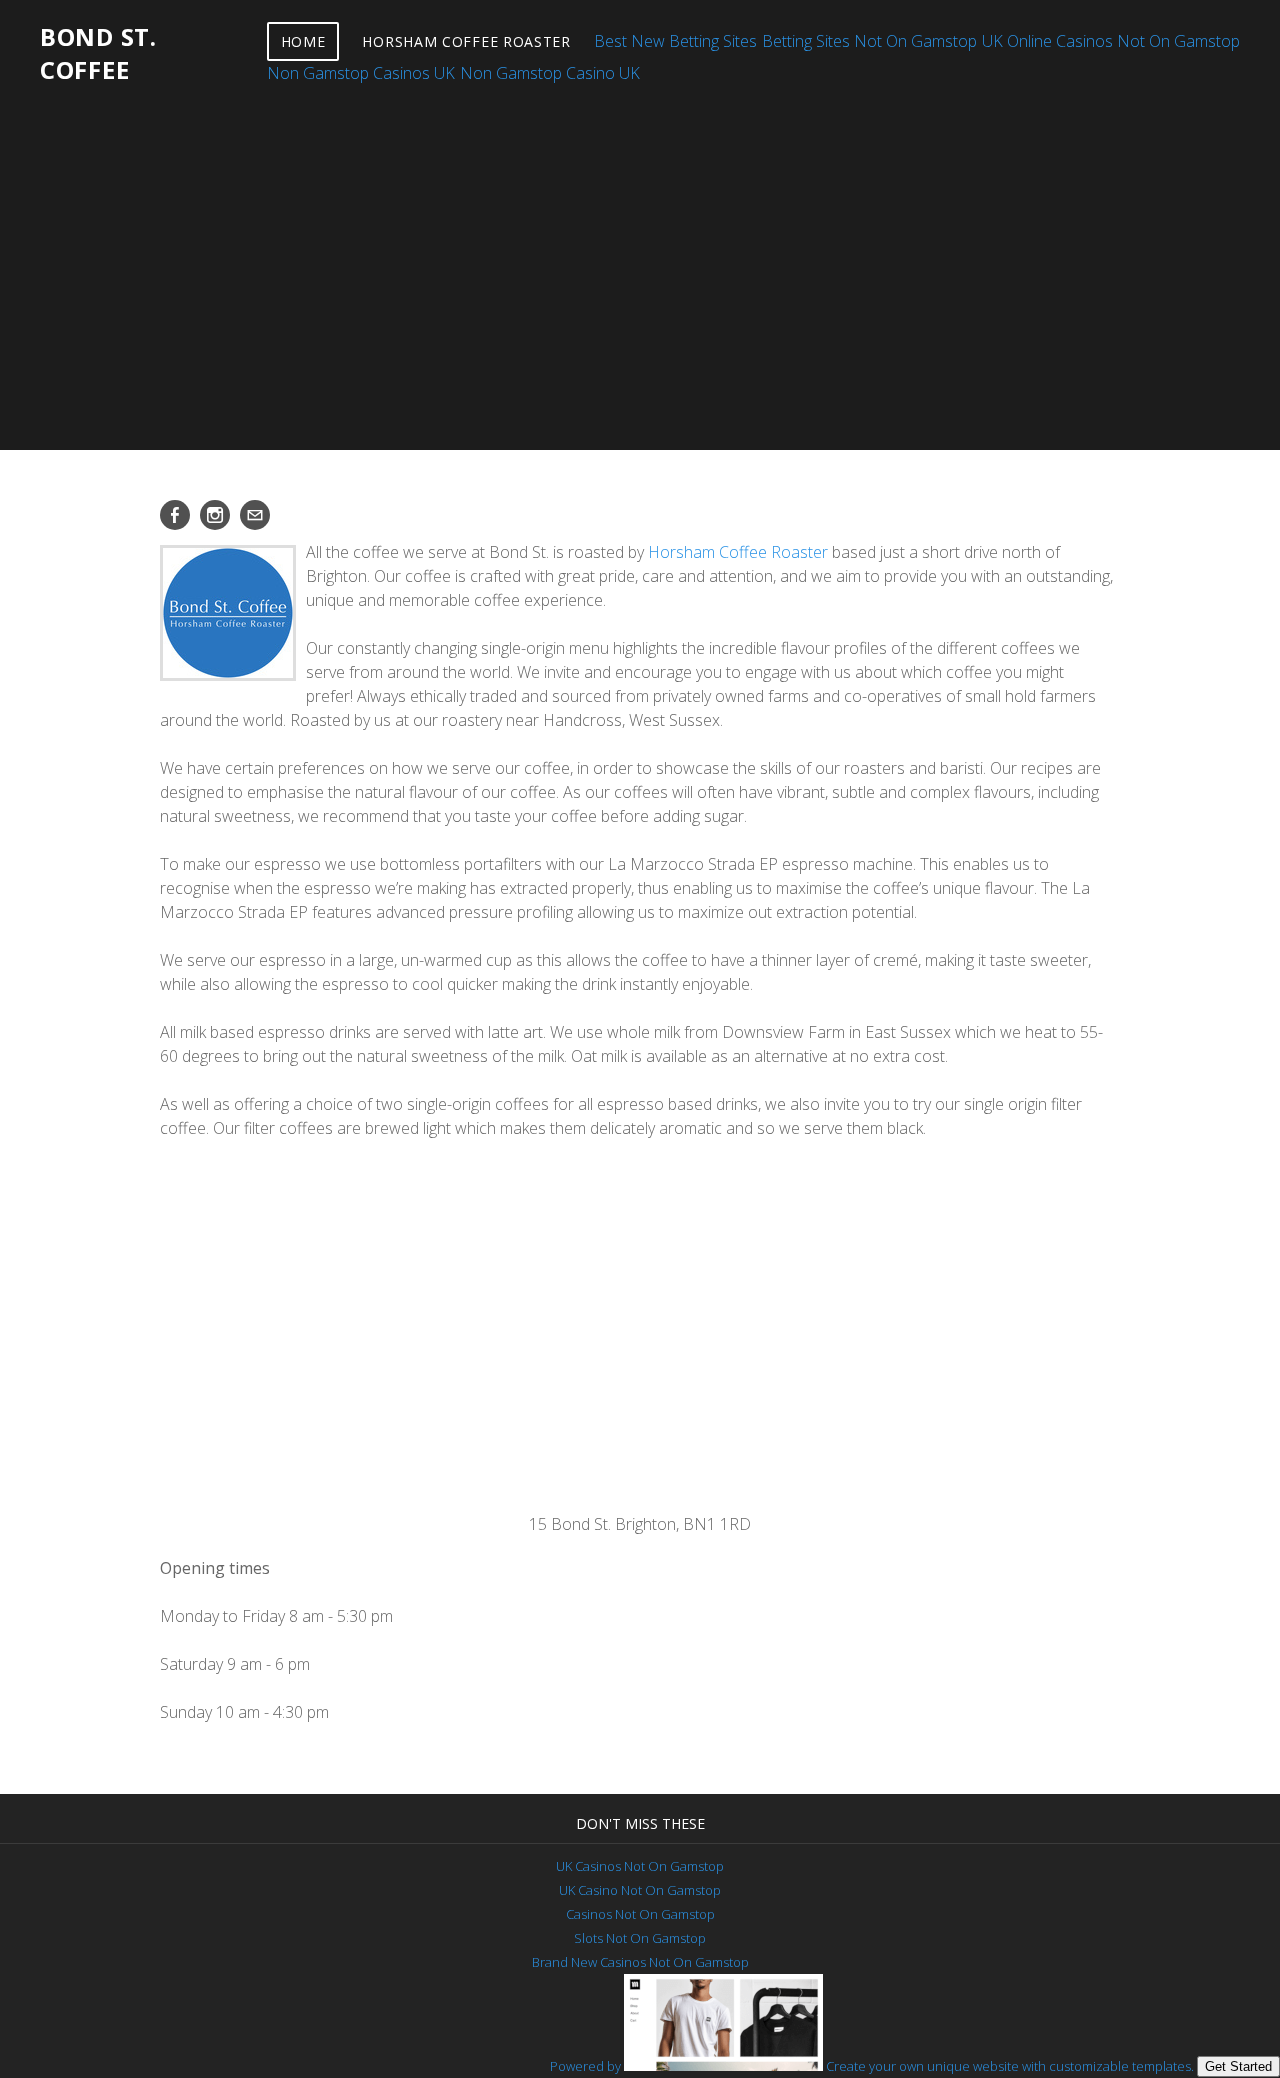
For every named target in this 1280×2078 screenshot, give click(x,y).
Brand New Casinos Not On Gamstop (640, 1962)
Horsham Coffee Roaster (466, 41)
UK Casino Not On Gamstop (640, 1890)
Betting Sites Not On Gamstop (869, 41)
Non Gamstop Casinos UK (361, 73)
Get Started (1238, 2066)
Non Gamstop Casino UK (550, 73)
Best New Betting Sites (675, 41)
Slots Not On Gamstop (640, 1938)
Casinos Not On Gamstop (640, 1914)
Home (303, 41)
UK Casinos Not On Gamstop (640, 1866)
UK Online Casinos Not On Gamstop (1111, 41)
